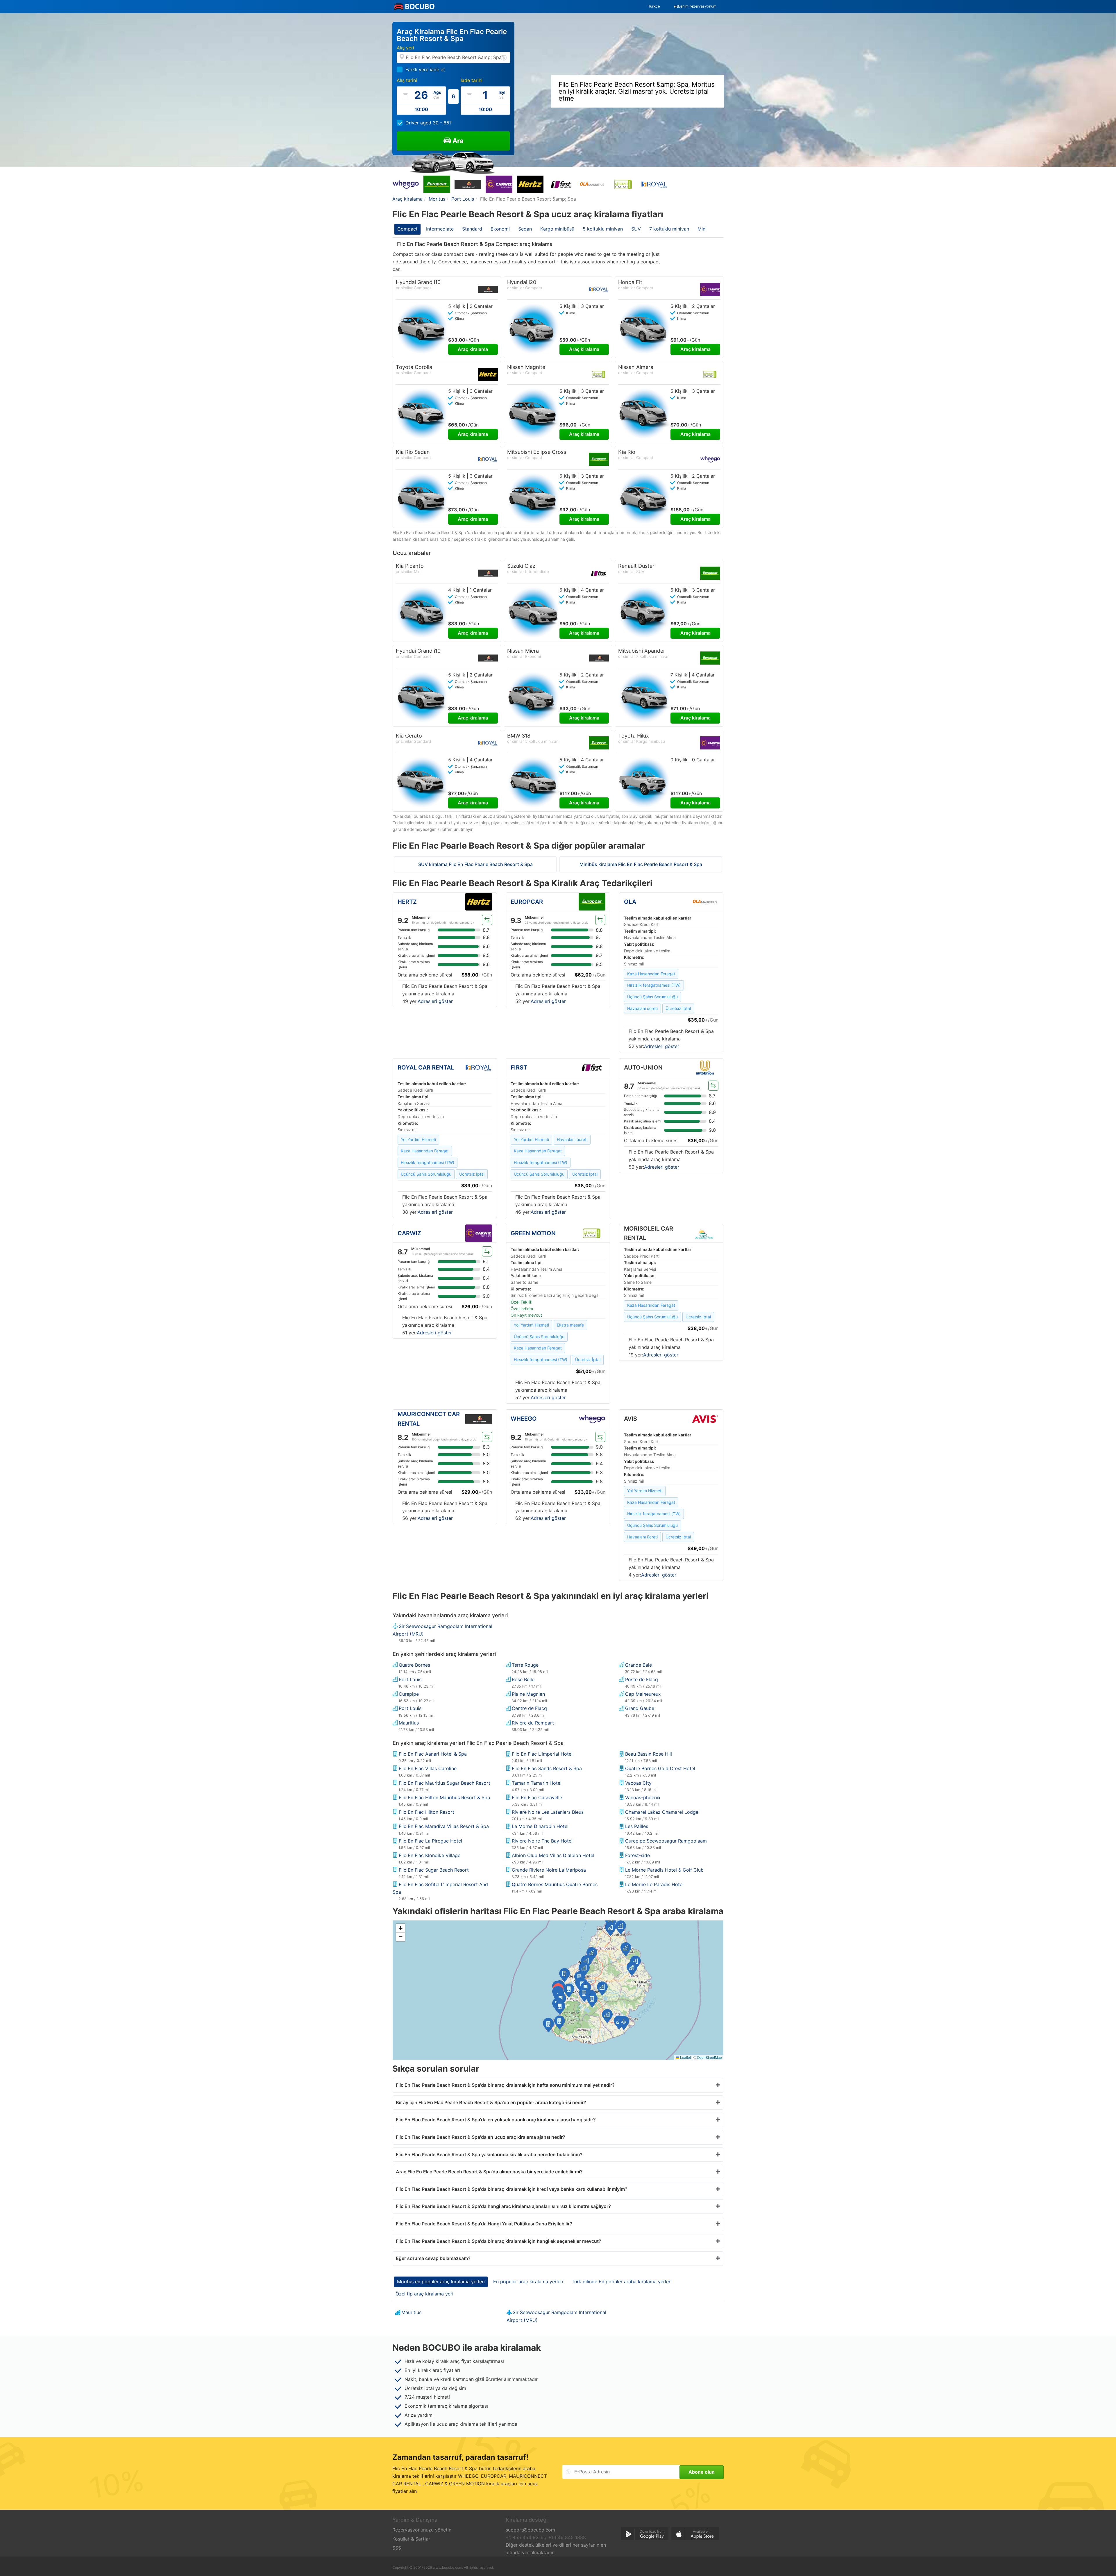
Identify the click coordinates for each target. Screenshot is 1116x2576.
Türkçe (654, 6)
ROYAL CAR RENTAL (426, 1067)
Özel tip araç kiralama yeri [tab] (424, 2294)
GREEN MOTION (533, 1233)
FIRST (519, 1067)
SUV (636, 229)
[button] (569, 1991)
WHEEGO (524, 1419)
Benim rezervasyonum (697, 6)
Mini (702, 229)
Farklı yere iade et (425, 69)
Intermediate (440, 229)
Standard (472, 229)
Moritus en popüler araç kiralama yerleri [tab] (441, 2282)
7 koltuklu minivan (669, 229)
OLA (630, 902)
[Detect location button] (504, 57)
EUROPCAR (527, 902)
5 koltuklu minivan (603, 229)
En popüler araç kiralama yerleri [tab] (528, 2282)
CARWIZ (409, 1233)
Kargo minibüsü (557, 229)
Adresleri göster (435, 1001)
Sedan (525, 229)
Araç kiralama (473, 349)
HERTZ (407, 902)
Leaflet (685, 2057)
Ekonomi (500, 229)
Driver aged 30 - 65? (429, 123)
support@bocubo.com (530, 2530)
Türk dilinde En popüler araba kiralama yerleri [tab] (622, 2282)
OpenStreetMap (709, 2057)
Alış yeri (405, 48)
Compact (407, 229)
